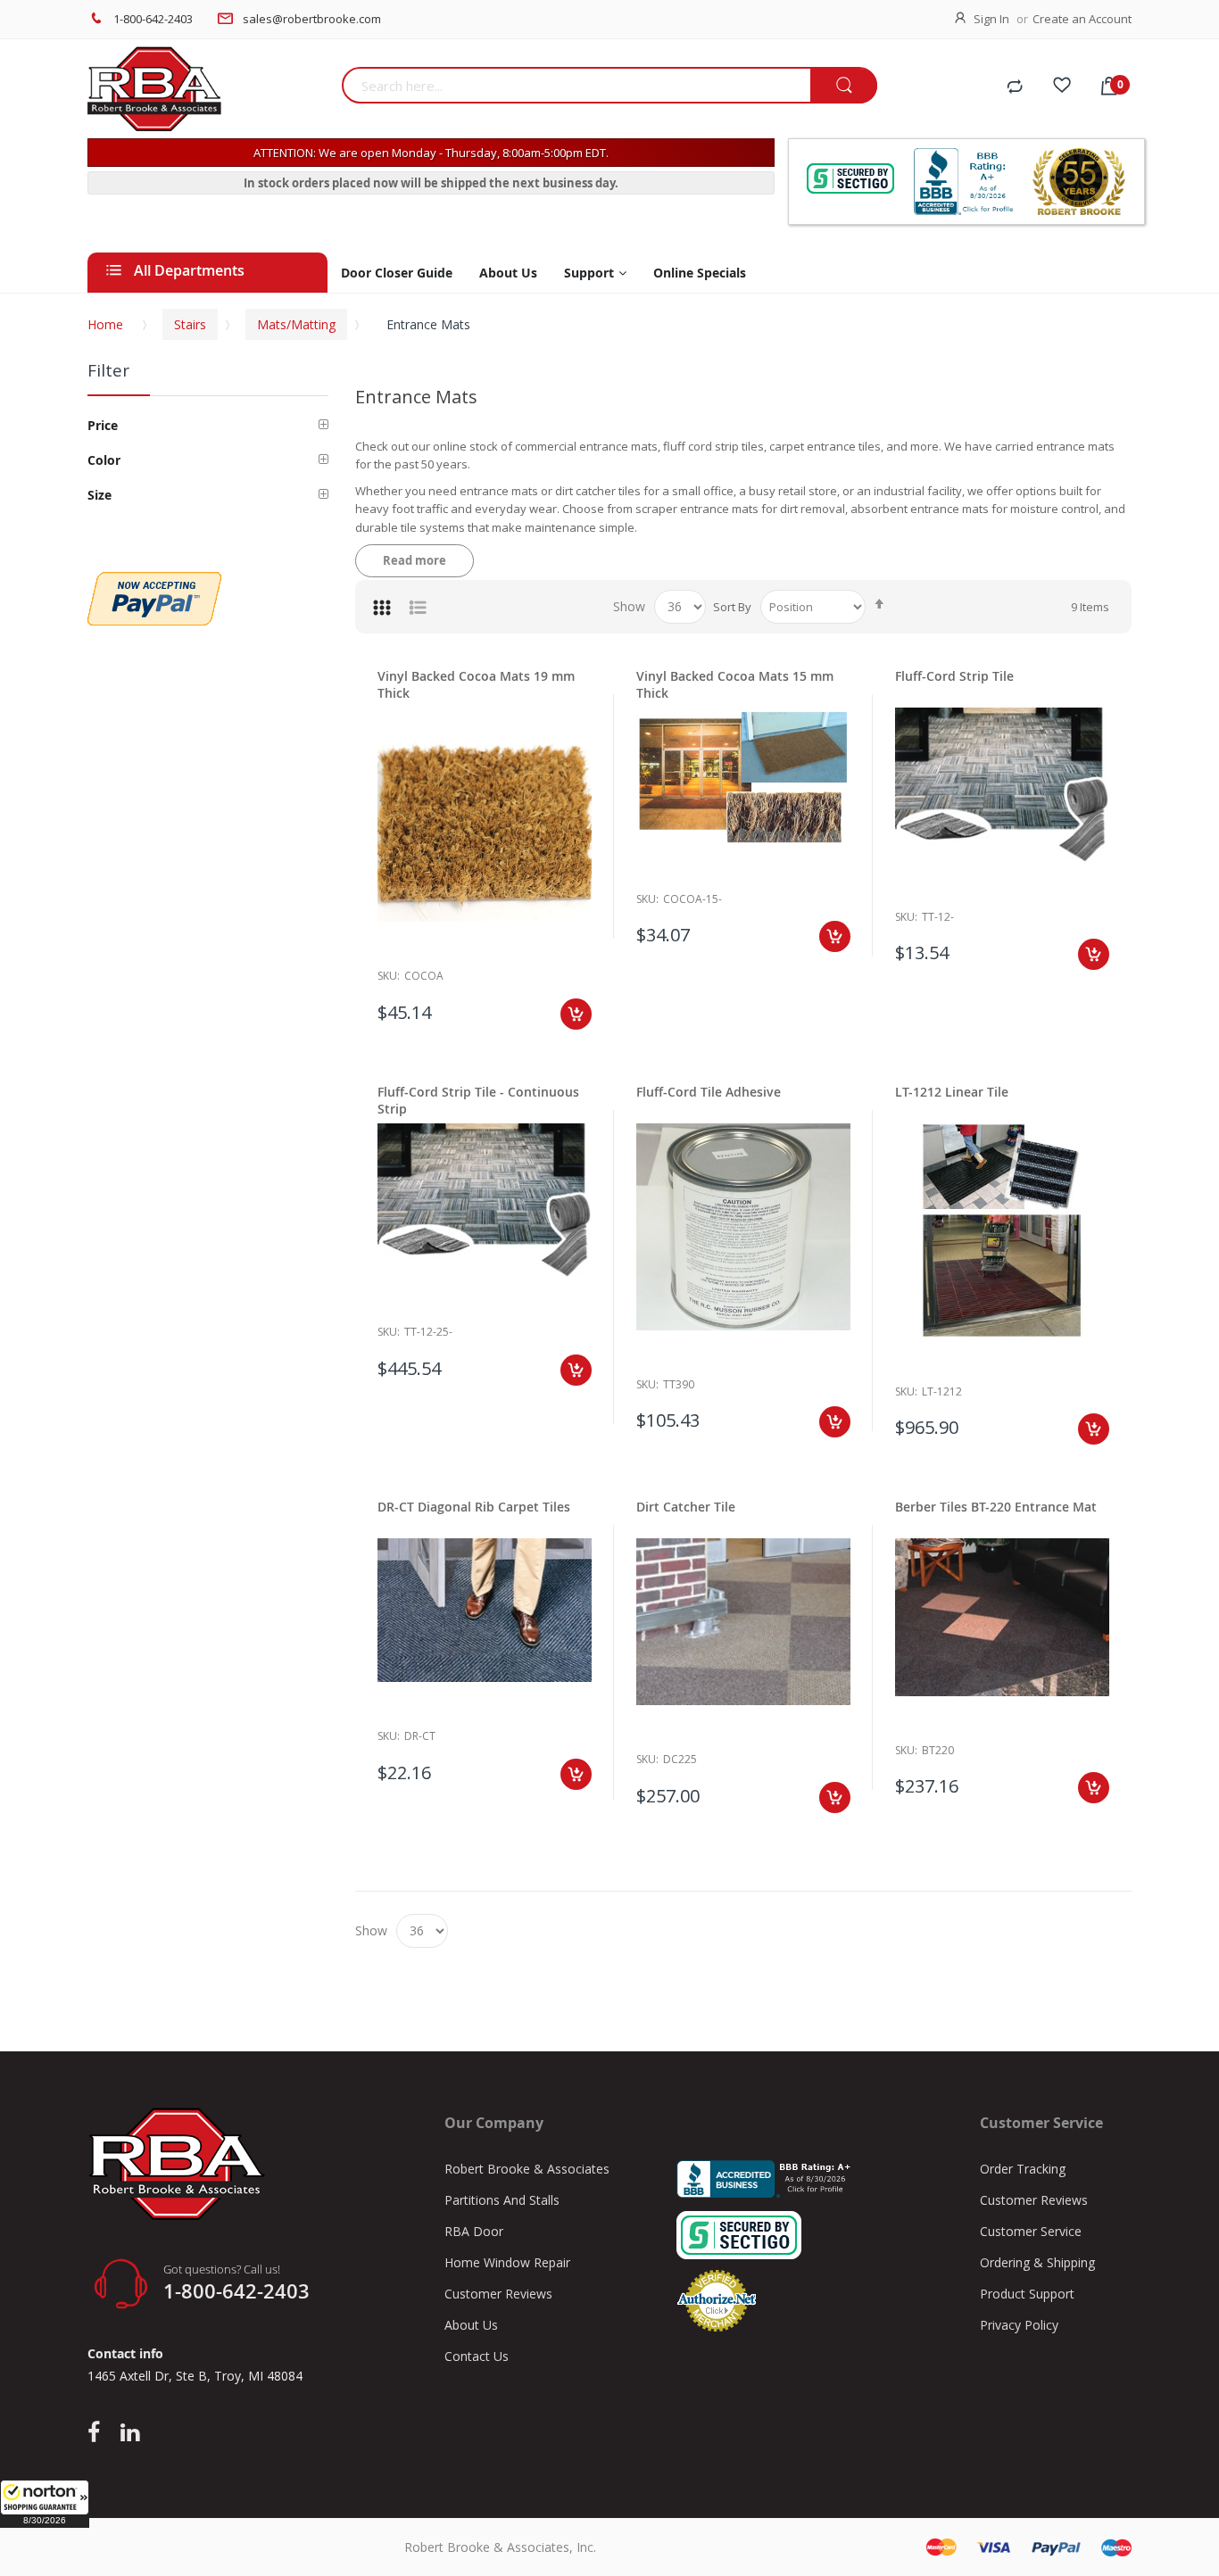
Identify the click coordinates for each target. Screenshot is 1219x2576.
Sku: (389, 976)
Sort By (732, 607)
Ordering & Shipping (1037, 2262)
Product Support (1027, 2294)
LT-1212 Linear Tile (952, 1092)
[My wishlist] (1062, 87)
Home (105, 324)
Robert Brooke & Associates (527, 2169)
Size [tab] (100, 495)
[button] (45, 2504)
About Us (471, 2325)
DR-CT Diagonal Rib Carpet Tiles (474, 1507)
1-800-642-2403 (153, 19)
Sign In (991, 19)
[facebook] (98, 2433)
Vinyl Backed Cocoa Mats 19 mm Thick (476, 684)
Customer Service (1031, 2231)
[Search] (844, 86)
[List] (418, 607)
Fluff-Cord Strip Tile (954, 676)
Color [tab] (104, 460)
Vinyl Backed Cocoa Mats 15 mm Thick (735, 684)
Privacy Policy (1019, 2325)
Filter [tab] (108, 370)
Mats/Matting (296, 324)
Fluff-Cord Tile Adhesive (709, 1092)
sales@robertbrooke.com (312, 19)
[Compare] (1015, 87)
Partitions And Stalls (502, 2200)
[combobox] (576, 85)
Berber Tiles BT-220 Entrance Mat (996, 1507)
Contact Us (477, 2356)
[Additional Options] (154, 581)
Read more (415, 560)
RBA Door (474, 2231)
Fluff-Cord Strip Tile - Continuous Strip (478, 1100)
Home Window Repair (507, 2262)
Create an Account (1082, 19)
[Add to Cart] (576, 1014)
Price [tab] (103, 425)
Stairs (190, 324)
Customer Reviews (498, 2294)
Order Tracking (1023, 2169)
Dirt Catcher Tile (686, 1507)
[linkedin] (130, 2433)
